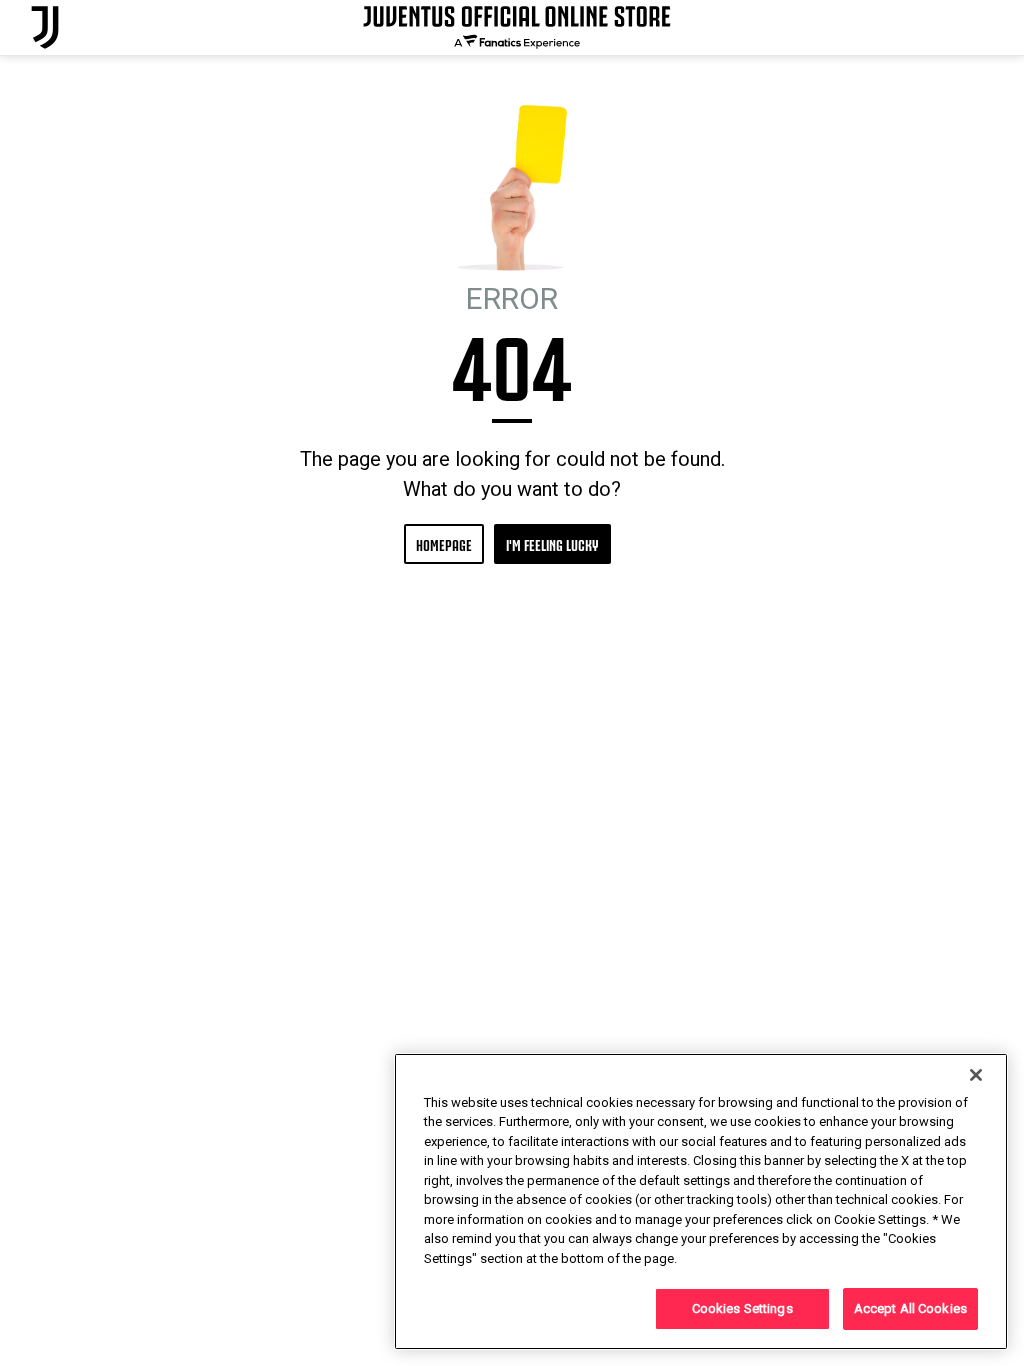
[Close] (976, 1075)
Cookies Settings (742, 1308)
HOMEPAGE (444, 543)
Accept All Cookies (910, 1308)
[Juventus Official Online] (45, 27)
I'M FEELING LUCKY (552, 543)
